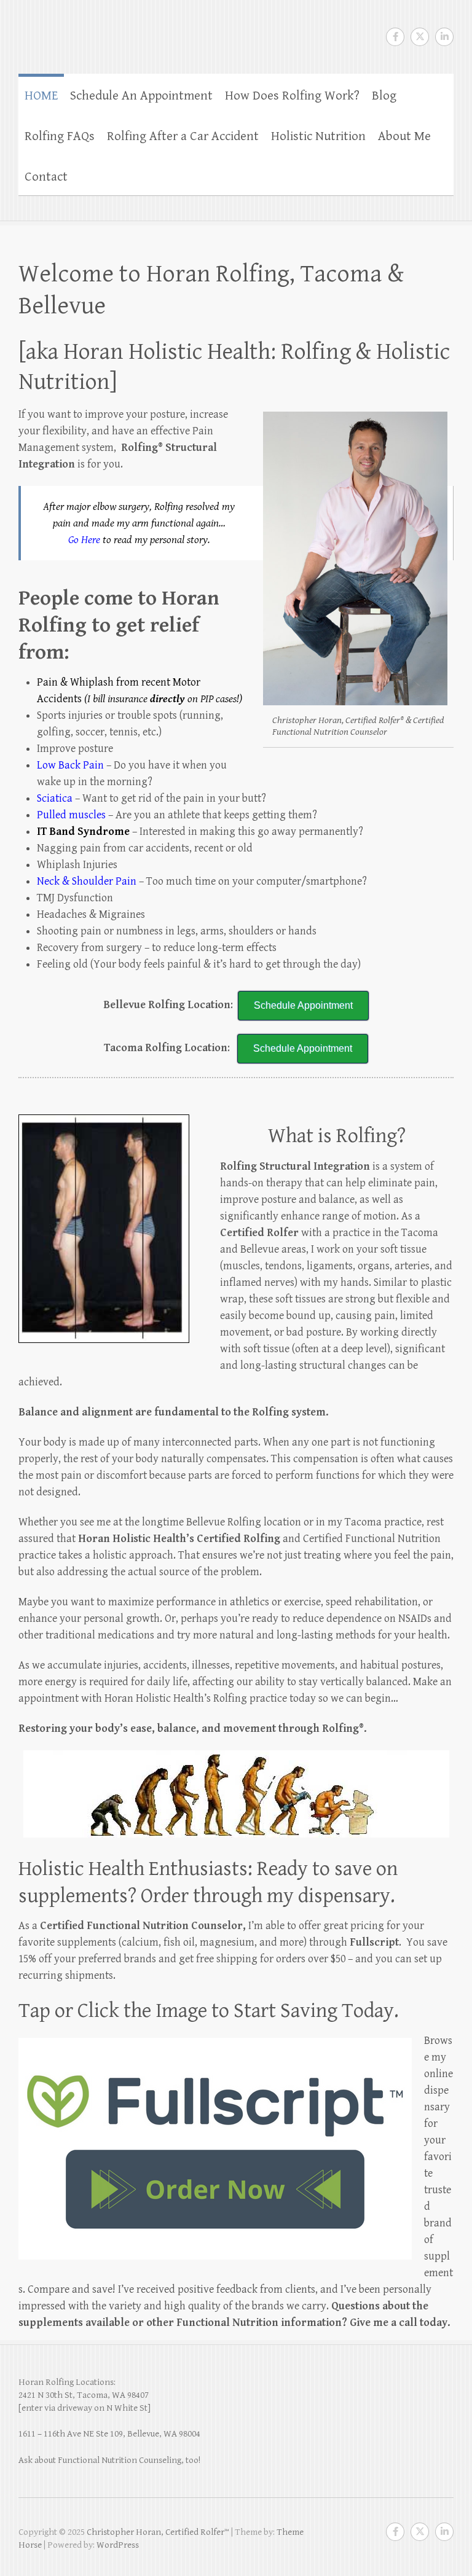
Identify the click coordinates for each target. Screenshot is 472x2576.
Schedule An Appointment (141, 96)
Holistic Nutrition (318, 136)
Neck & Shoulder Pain (87, 881)
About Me (404, 136)
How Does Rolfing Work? (292, 96)
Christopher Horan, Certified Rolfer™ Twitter (420, 37)
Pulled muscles (71, 815)
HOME (41, 96)
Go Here (84, 540)
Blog (384, 96)
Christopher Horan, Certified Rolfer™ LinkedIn (444, 37)
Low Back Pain (70, 765)
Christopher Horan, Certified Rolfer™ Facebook (395, 37)
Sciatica (55, 798)
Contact (46, 177)
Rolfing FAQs (60, 136)
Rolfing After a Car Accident (183, 136)
